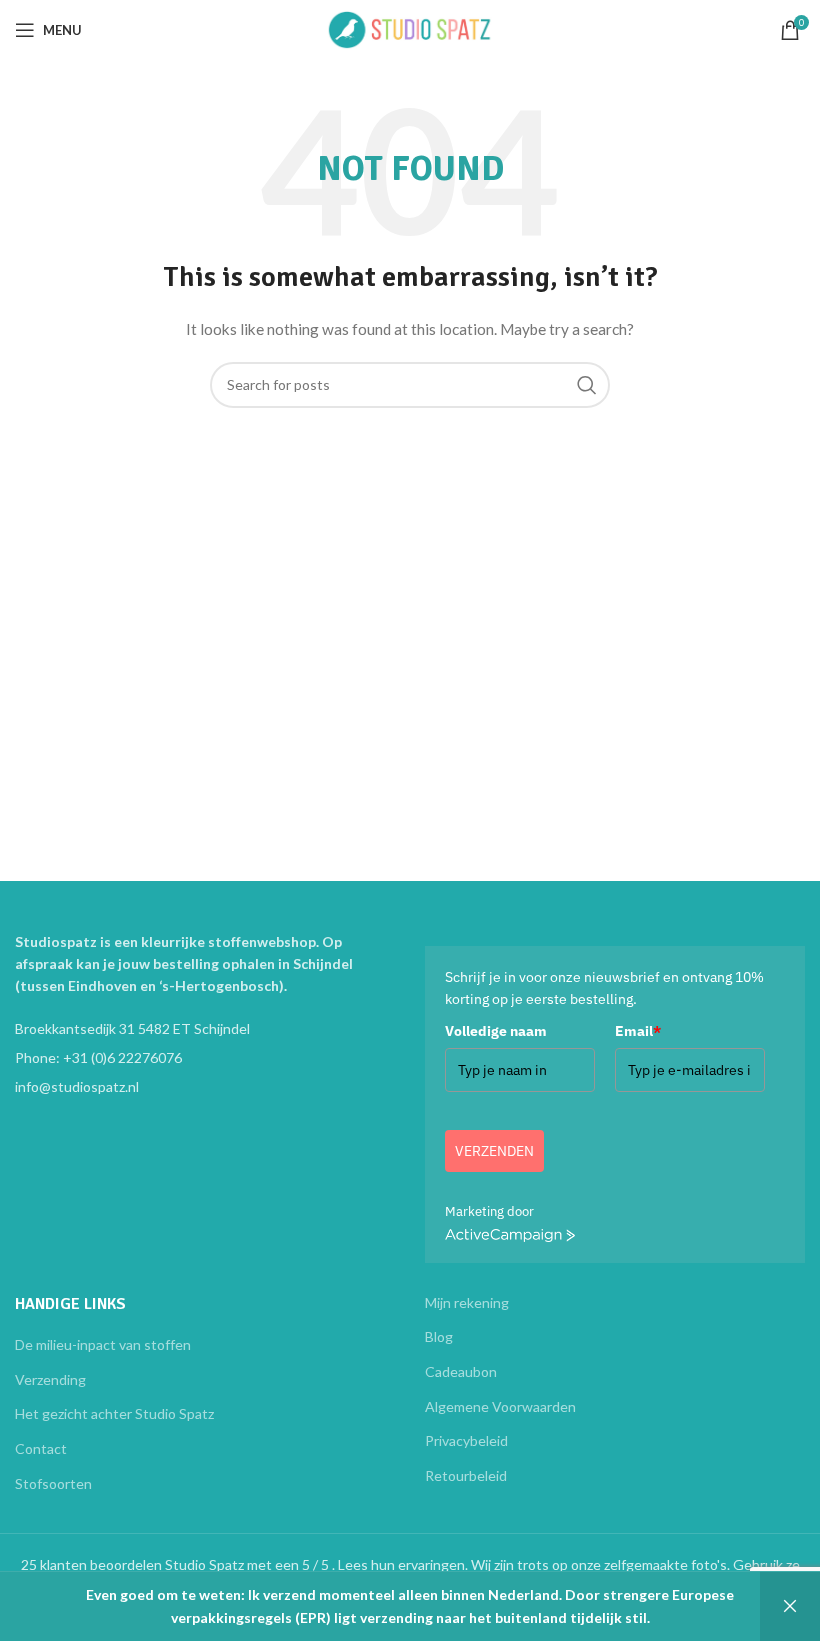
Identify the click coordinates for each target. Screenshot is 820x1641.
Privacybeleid (466, 1440)
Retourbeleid (466, 1475)
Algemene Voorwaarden (500, 1406)
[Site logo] (410, 28)
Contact (41, 1448)
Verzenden (494, 1151)
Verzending (50, 1379)
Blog (439, 1336)
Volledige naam (496, 1031)
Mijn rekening (467, 1302)
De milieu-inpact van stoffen (103, 1344)
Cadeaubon (461, 1371)
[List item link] (205, 1058)
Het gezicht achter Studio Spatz (114, 1413)
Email (638, 1031)
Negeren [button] (790, 1606)
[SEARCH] (587, 385)
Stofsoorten (53, 1483)
